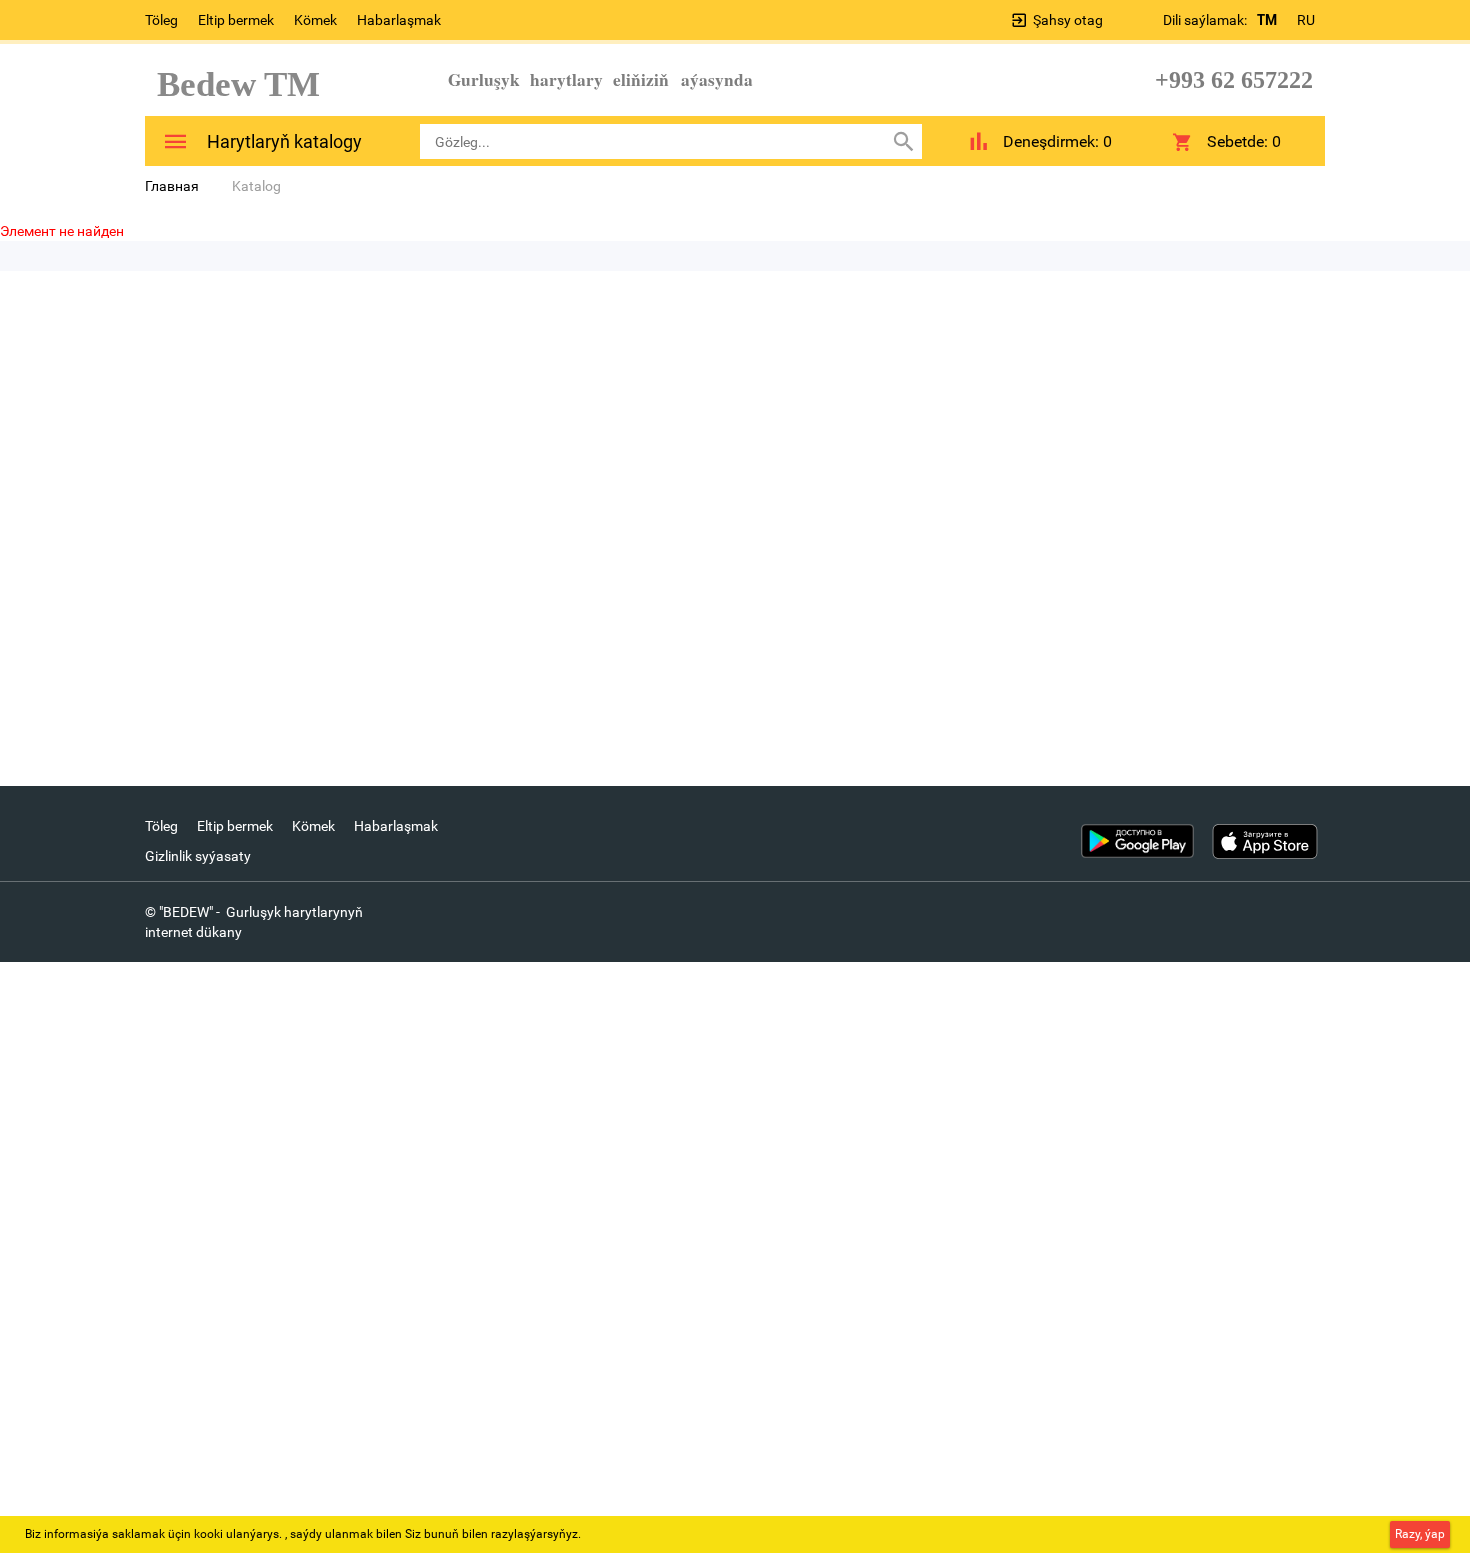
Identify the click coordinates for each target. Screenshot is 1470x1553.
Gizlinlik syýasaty (198, 856)
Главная (172, 186)
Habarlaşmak (399, 20)
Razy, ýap (1420, 1534)
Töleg (161, 20)
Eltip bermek (236, 20)
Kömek (315, 20)
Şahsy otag (1068, 20)
